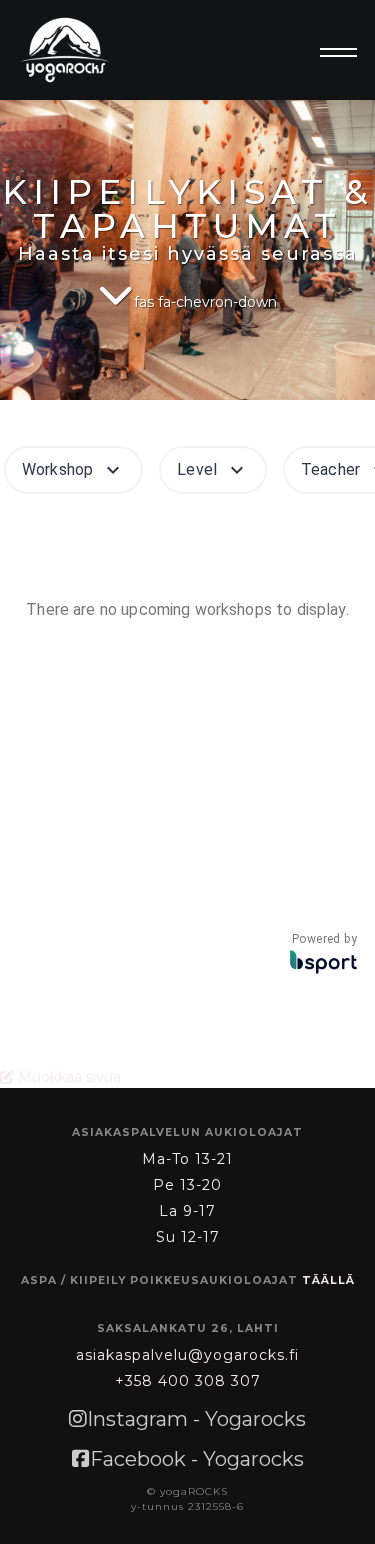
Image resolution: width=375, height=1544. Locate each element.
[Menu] (332, 53)
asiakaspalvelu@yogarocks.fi (187, 1355)
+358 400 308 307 (188, 1381)
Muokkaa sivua (67, 1077)
